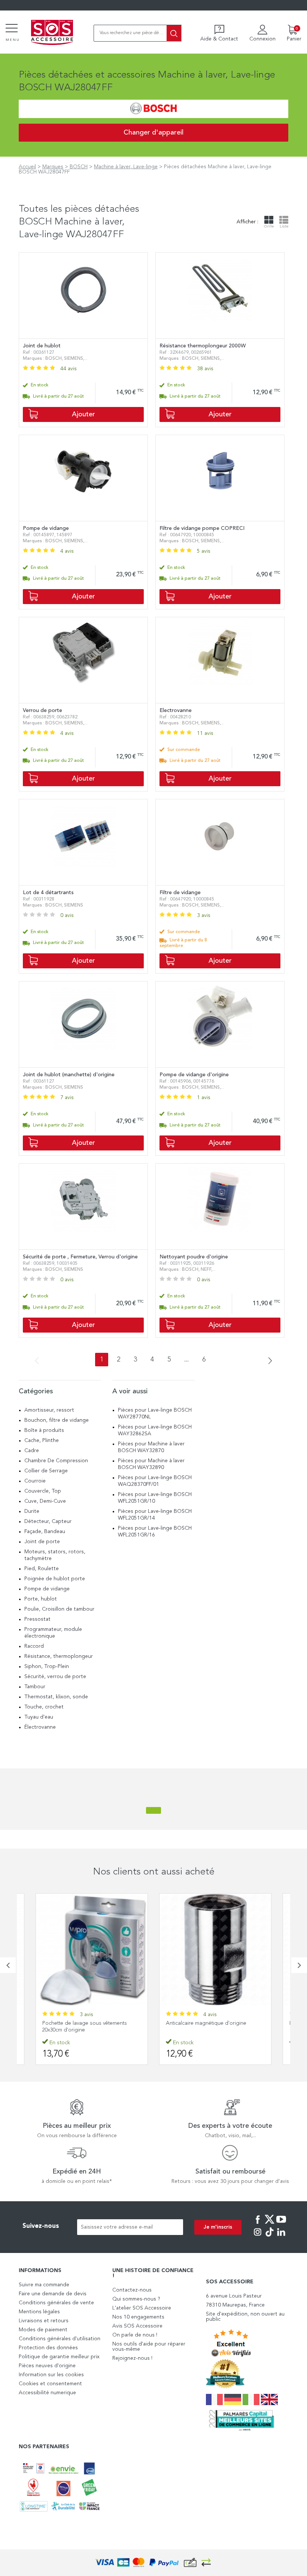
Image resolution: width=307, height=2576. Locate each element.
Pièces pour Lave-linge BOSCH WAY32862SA (155, 1430)
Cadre (32, 1451)
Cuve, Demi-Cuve (45, 1501)
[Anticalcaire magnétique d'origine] (92, 1949)
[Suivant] (268, 1361)
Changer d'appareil (153, 133)
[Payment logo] (153, 2563)
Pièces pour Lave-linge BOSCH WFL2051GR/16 (155, 1532)
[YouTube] (281, 2224)
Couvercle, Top (43, 1491)
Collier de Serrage (46, 1471)
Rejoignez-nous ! (132, 2358)
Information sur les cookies (51, 2375)
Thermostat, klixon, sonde (56, 1697)
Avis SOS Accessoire (137, 2326)
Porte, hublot (41, 1599)
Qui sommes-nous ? (136, 2299)
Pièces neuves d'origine (47, 2366)
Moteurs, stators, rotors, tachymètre (55, 1555)
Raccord (34, 1646)
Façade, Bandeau (45, 1532)
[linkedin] (281, 2237)
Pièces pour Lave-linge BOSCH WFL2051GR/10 (155, 1498)
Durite (32, 1511)
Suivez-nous (41, 2226)
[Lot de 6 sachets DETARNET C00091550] (215, 1949)
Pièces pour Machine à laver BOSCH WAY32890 (151, 1464)
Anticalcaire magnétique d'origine (83, 2023)
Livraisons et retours (44, 2321)
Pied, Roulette (42, 1569)
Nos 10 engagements (138, 2317)
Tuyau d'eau (39, 1717)
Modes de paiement (43, 2330)
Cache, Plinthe (42, 1441)
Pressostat (37, 1619)
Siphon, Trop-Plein (47, 1666)
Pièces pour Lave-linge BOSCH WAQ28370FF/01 (155, 1481)
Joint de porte (42, 1542)
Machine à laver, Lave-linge (126, 167)
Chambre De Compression (56, 1461)
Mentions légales (39, 2312)
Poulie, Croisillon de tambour (59, 1609)
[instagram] (258, 2237)
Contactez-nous (132, 2290)
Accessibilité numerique (47, 2393)
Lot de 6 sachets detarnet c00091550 (209, 2023)
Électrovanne (40, 1727)
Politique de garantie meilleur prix (59, 2357)
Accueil (27, 167)
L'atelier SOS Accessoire (142, 2308)
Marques (53, 167)
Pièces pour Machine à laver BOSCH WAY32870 (151, 1447)
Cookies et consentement (50, 2384)
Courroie (35, 1481)
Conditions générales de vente (56, 2303)
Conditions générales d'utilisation (60, 2339)
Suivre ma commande (44, 2285)
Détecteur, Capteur (48, 1521)
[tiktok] (270, 2237)
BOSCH (79, 167)
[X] (270, 2224)
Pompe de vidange (47, 1589)
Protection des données (48, 2348)
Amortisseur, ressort (49, 1410)
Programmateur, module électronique (53, 1633)
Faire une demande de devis (53, 2294)
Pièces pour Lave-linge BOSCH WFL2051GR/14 (155, 1515)
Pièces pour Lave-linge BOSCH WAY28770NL (155, 1414)
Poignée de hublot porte (55, 1579)
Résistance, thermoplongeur (59, 1656)
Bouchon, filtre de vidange (57, 1420)
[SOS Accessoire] (52, 33)
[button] (8, 1965)
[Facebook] (258, 2224)
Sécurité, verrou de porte (55, 1677)
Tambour (35, 1687)
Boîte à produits (44, 1430)
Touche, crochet (44, 1707)
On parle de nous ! (135, 2335)
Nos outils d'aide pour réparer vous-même (149, 2347)
